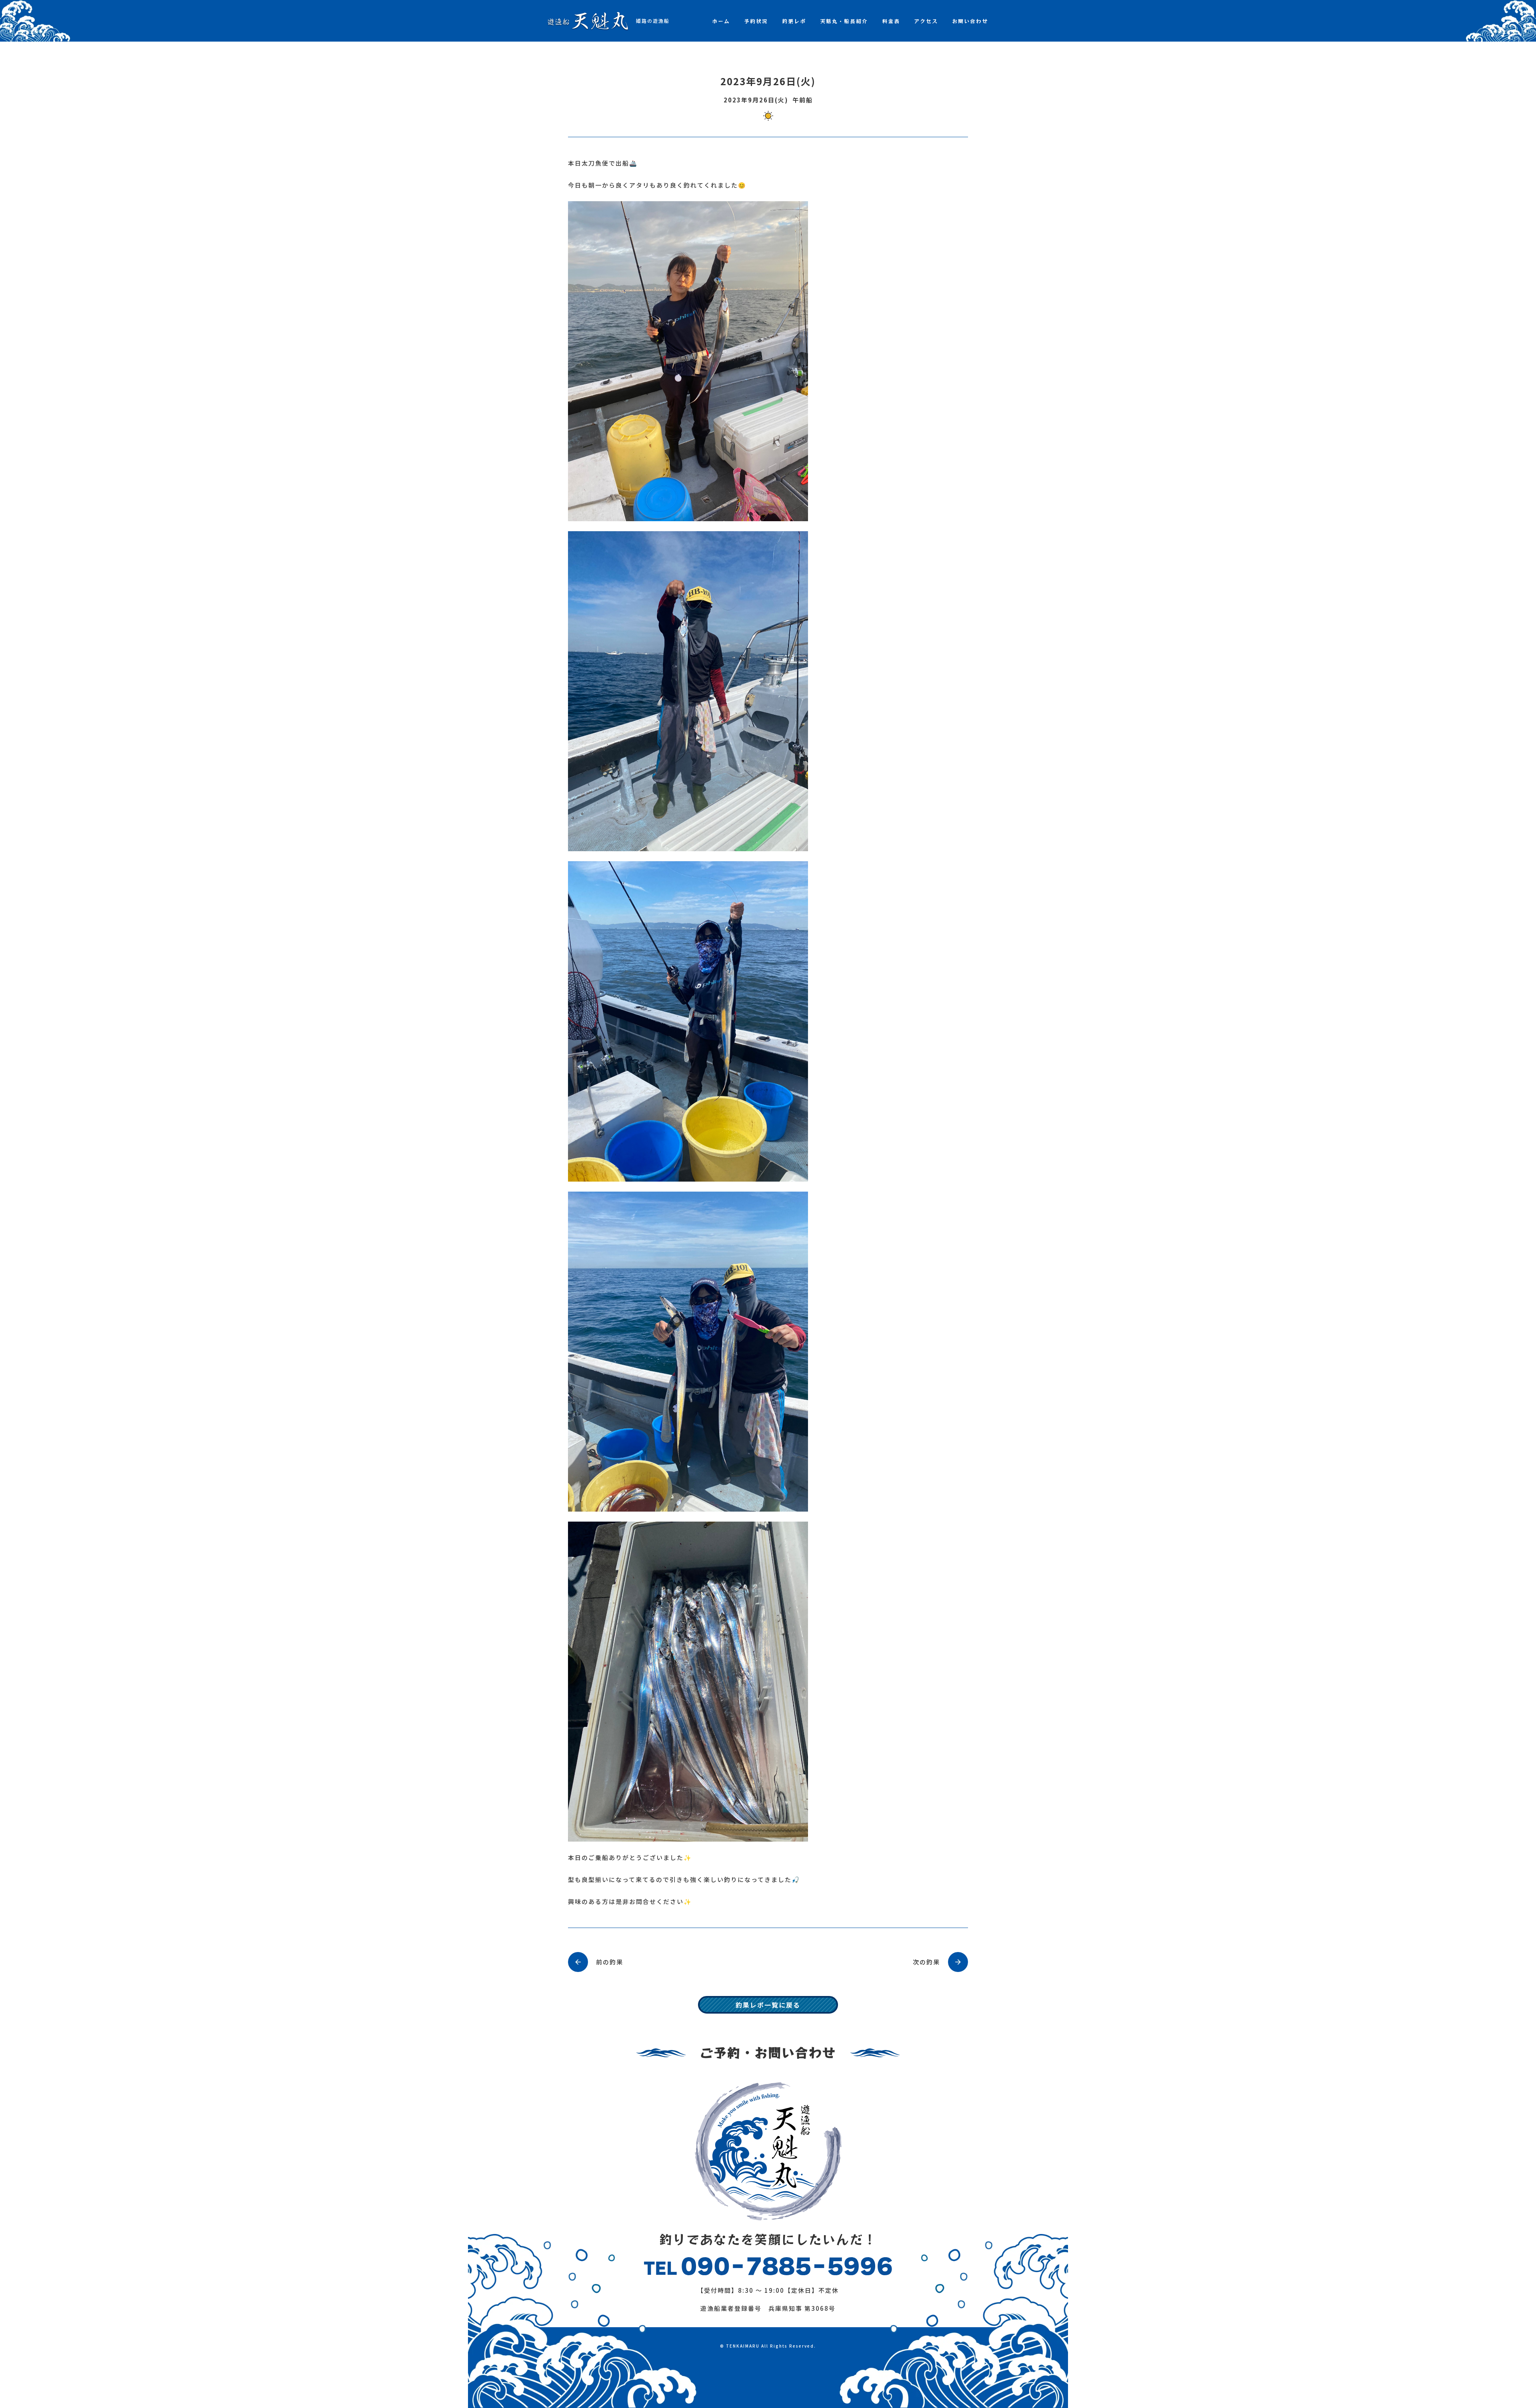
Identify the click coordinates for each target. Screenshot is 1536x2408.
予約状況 (756, 21)
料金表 (891, 21)
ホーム (721, 21)
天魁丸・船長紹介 (844, 21)
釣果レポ (794, 21)
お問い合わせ (970, 21)
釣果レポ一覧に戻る (768, 2005)
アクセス (926, 21)
